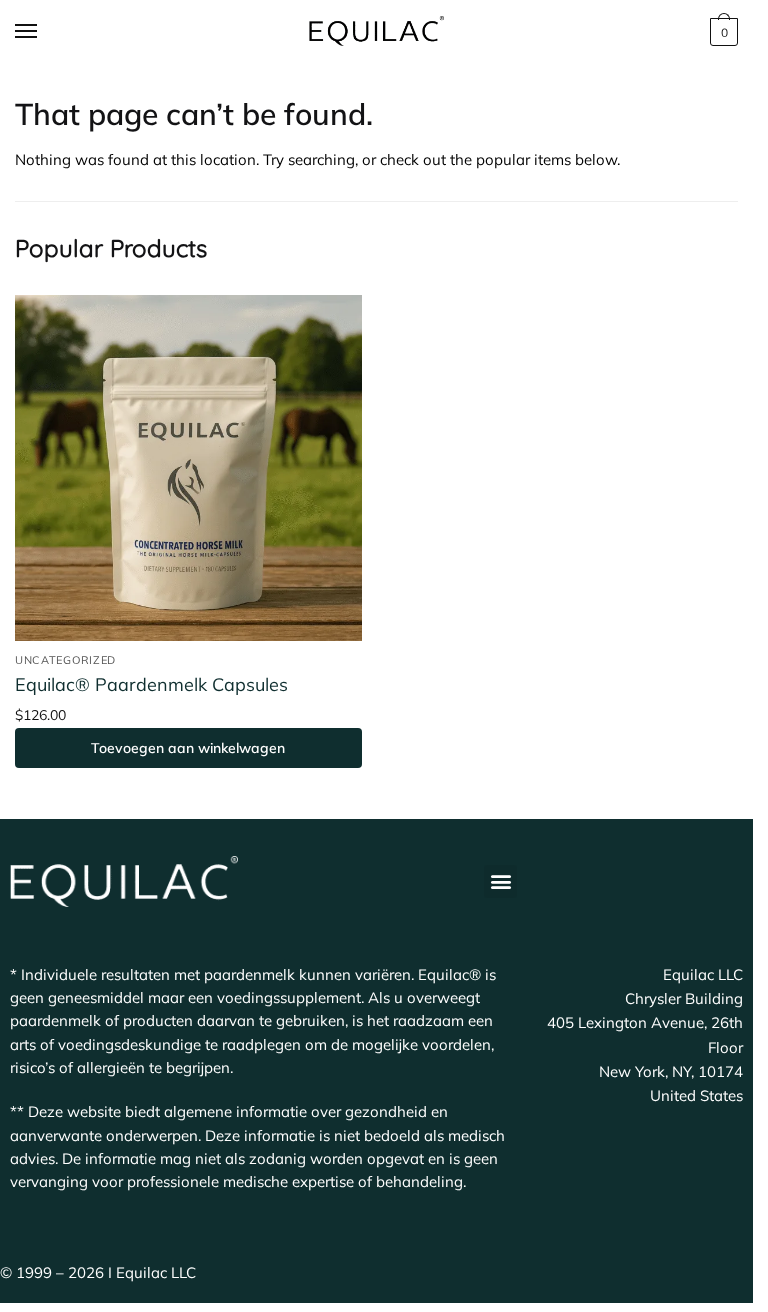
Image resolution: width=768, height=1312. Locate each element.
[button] (500, 881)
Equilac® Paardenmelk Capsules (151, 684)
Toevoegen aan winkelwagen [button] (188, 748)
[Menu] (45, 32)
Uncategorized (65, 660)
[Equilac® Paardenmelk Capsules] (188, 468)
